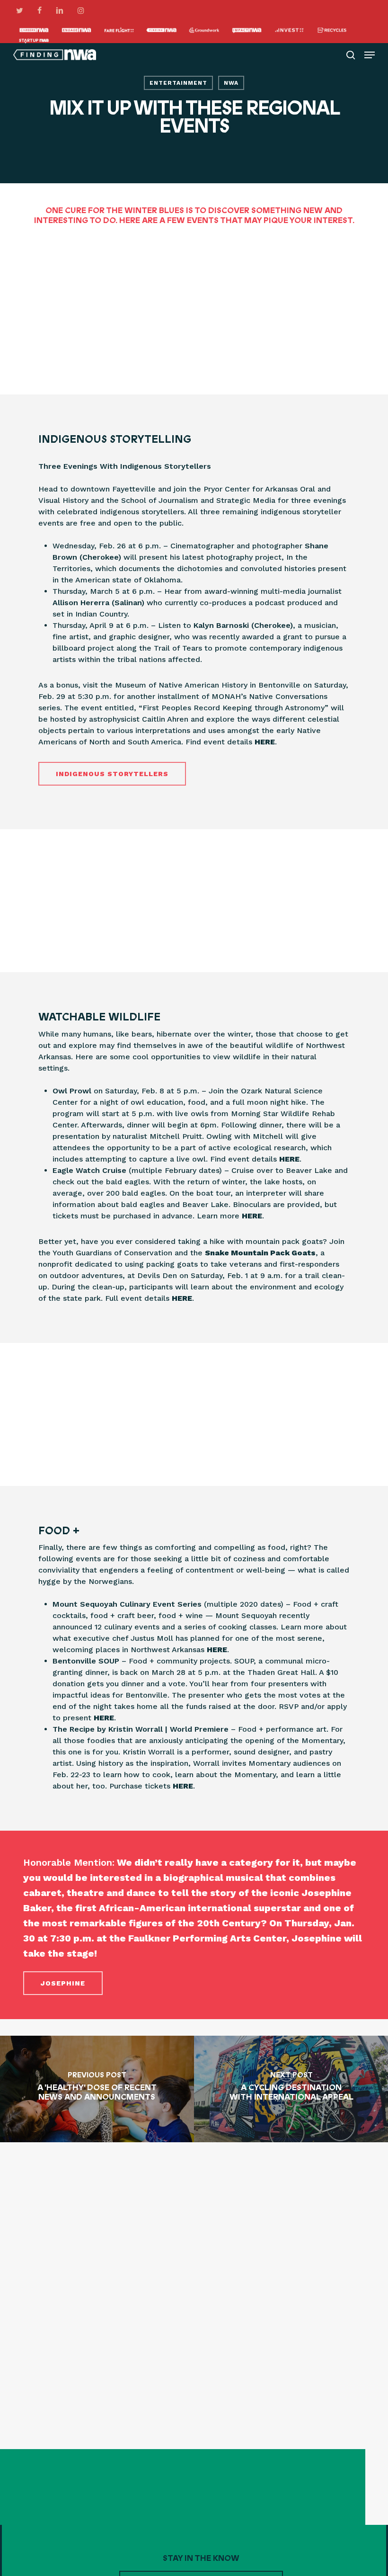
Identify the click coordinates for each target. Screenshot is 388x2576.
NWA (231, 83)
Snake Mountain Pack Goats (260, 1253)
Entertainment (178, 83)
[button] (370, 55)
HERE (265, 742)
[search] (351, 55)
